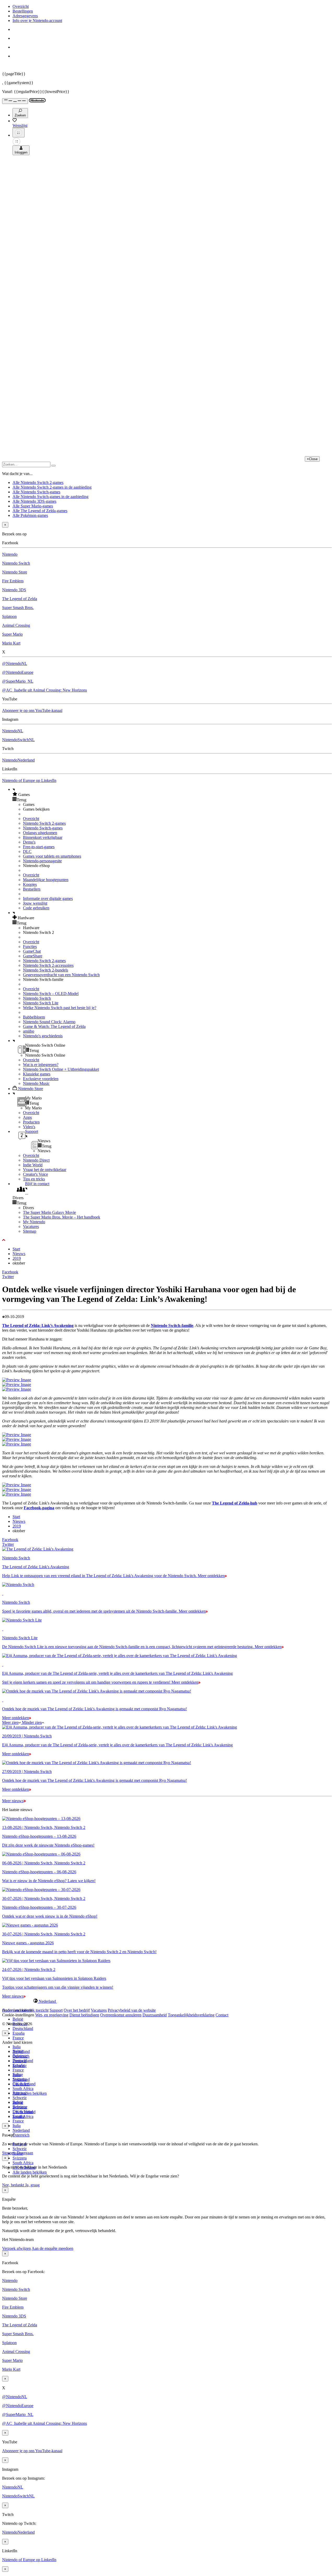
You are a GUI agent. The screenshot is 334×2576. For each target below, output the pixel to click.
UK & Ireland (24, 2112)
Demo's (29, 842)
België (18, 2019)
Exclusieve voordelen (41, 1079)
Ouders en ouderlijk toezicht (25, 2010)
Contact (222, 2015)
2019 (17, 1258)
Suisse (18, 2102)
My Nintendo (34, 1222)
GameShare (33, 956)
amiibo (29, 1031)
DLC (27, 851)
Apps (27, 1117)
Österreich (21, 2135)
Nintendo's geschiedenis (43, 1036)
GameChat (32, 951)
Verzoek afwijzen (16, 2248)
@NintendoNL (15, 663)
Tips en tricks (34, 1179)
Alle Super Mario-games (33, 506)
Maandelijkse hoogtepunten (46, 880)
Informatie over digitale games (48, 898)
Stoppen (9, 2153)
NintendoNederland (18, 760)
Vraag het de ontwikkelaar (45, 1170)
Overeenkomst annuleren (121, 2015)
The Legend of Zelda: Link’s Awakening (38, 1325)
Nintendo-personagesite (42, 861)
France (18, 2038)
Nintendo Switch (16, 563)
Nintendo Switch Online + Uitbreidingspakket (61, 1069)
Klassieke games (37, 1074)
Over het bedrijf (77, 2010)
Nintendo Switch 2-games (44, 823)
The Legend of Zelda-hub (235, 1503)
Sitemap (30, 1231)
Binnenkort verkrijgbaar (43, 837)
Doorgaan (25, 2153)
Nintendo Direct (36, 1160)
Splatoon (9, 616)
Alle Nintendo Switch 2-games (38, 482)
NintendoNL (13, 731)
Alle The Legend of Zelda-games (40, 511)
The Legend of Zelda (20, 599)
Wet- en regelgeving (52, 2015)
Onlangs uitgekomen (40, 833)
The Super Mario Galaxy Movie (49, 1212)
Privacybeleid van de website (132, 2010)
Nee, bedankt (14, 2185)
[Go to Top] (167, 1240)
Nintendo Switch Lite (41, 1003)
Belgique (20, 2056)
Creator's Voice (35, 1174)
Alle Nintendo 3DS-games (34, 501)
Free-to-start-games (39, 847)
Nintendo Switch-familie (172, 1325)
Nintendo (10, 554)
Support (56, 2010)
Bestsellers (32, 889)
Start (16, 1249)
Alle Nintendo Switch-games (36, 492)
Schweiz (20, 2149)
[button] (172, 794)
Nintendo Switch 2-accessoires (48, 965)
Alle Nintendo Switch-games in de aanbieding (50, 497)
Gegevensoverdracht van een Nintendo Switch (61, 975)
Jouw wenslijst (35, 903)
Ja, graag (32, 2185)
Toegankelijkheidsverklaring (191, 2015)
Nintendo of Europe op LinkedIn (29, 780)
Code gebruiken (36, 908)
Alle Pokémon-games (30, 515)
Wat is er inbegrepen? (41, 1065)
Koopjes (30, 884)
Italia (17, 2047)
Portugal (19, 2093)
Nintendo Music (36, 1083)
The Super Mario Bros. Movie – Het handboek (62, 1217)
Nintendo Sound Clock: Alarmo (49, 1022)
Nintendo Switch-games (43, 828)
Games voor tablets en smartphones (52, 856)
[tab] (167, 2001)
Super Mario (12, 634)
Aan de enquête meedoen (52, 2248)
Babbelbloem (34, 1017)
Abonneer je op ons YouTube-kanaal (32, 710)
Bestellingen (23, 11)
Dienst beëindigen (84, 2015)
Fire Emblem (13, 581)
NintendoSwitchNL (18, 740)
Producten (31, 1122)
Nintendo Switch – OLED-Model (51, 994)
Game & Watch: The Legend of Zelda (54, 1026)
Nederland (21, 2130)
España (19, 2033)
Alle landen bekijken (30, 2093)
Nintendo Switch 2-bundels (46, 970)
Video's (29, 1127)
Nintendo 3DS (14, 590)
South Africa (23, 2089)
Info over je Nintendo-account (37, 21)
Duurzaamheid (155, 2015)
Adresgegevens (25, 16)
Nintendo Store (15, 572)
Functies (30, 947)
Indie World (33, 1165)
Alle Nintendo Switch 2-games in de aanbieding (52, 487)
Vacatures (31, 1226)
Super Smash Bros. (18, 608)
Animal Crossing (16, 625)
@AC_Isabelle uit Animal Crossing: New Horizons (44, 690)
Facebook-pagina (39, 1508)
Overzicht (21, 6)
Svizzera (20, 2158)
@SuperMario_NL (18, 681)
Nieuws (19, 1254)
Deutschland (23, 2028)
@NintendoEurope (18, 672)
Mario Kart (11, 643)
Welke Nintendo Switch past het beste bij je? (60, 1008)
